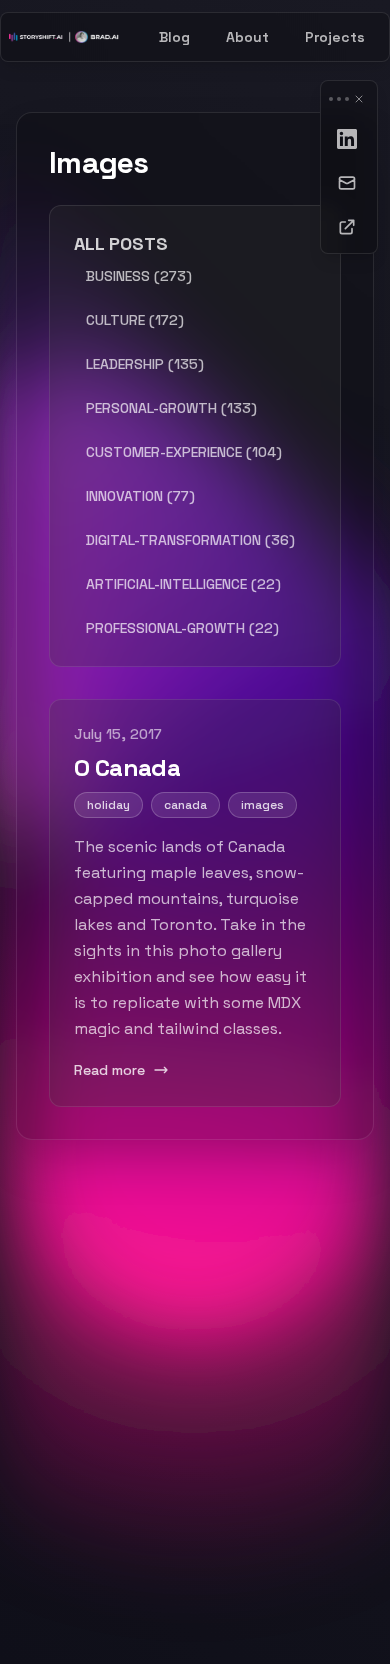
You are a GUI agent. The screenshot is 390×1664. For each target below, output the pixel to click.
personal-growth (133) (171, 408)
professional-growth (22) (182, 628)
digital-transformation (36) (190, 540)
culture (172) (135, 320)
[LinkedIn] (349, 139)
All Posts (121, 243)
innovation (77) (140, 496)
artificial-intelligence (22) (183, 584)
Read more (109, 1070)
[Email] (349, 183)
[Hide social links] (359, 99)
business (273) (139, 276)
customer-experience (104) (184, 452)
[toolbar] (349, 167)
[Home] (64, 37)
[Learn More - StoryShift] (349, 227)
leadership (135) (145, 364)
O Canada (127, 767)
